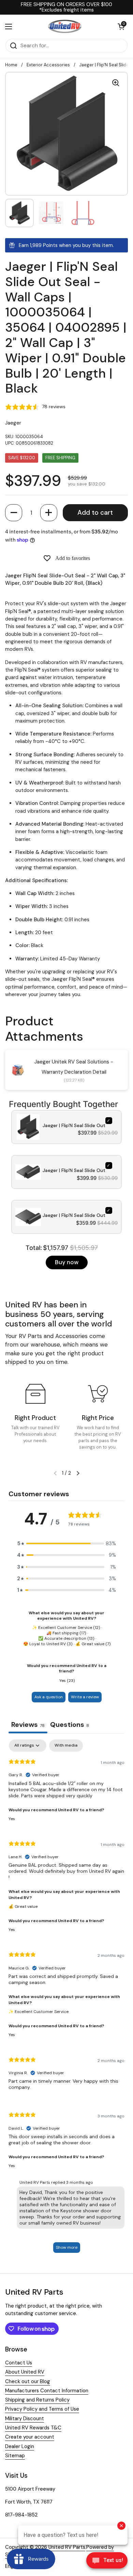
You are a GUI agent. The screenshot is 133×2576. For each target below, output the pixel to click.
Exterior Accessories (48, 65)
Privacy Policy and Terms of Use (42, 2409)
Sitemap (15, 2456)
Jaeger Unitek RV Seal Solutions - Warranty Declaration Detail (74, 1067)
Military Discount (25, 2418)
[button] (14, 513)
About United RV (25, 2372)
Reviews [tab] (28, 1724)
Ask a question (49, 1697)
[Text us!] (107, 2562)
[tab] (70, 1725)
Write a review (85, 1697)
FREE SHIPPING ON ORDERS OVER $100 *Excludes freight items (66, 7)
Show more (67, 2247)
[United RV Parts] (65, 27)
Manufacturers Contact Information (47, 2391)
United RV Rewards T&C (33, 2428)
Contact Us (19, 2363)
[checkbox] (66, 1746)
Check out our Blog (28, 2381)
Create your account (30, 2437)
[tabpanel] (66, 1999)
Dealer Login (20, 2446)
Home (11, 65)
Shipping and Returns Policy (37, 2400)
